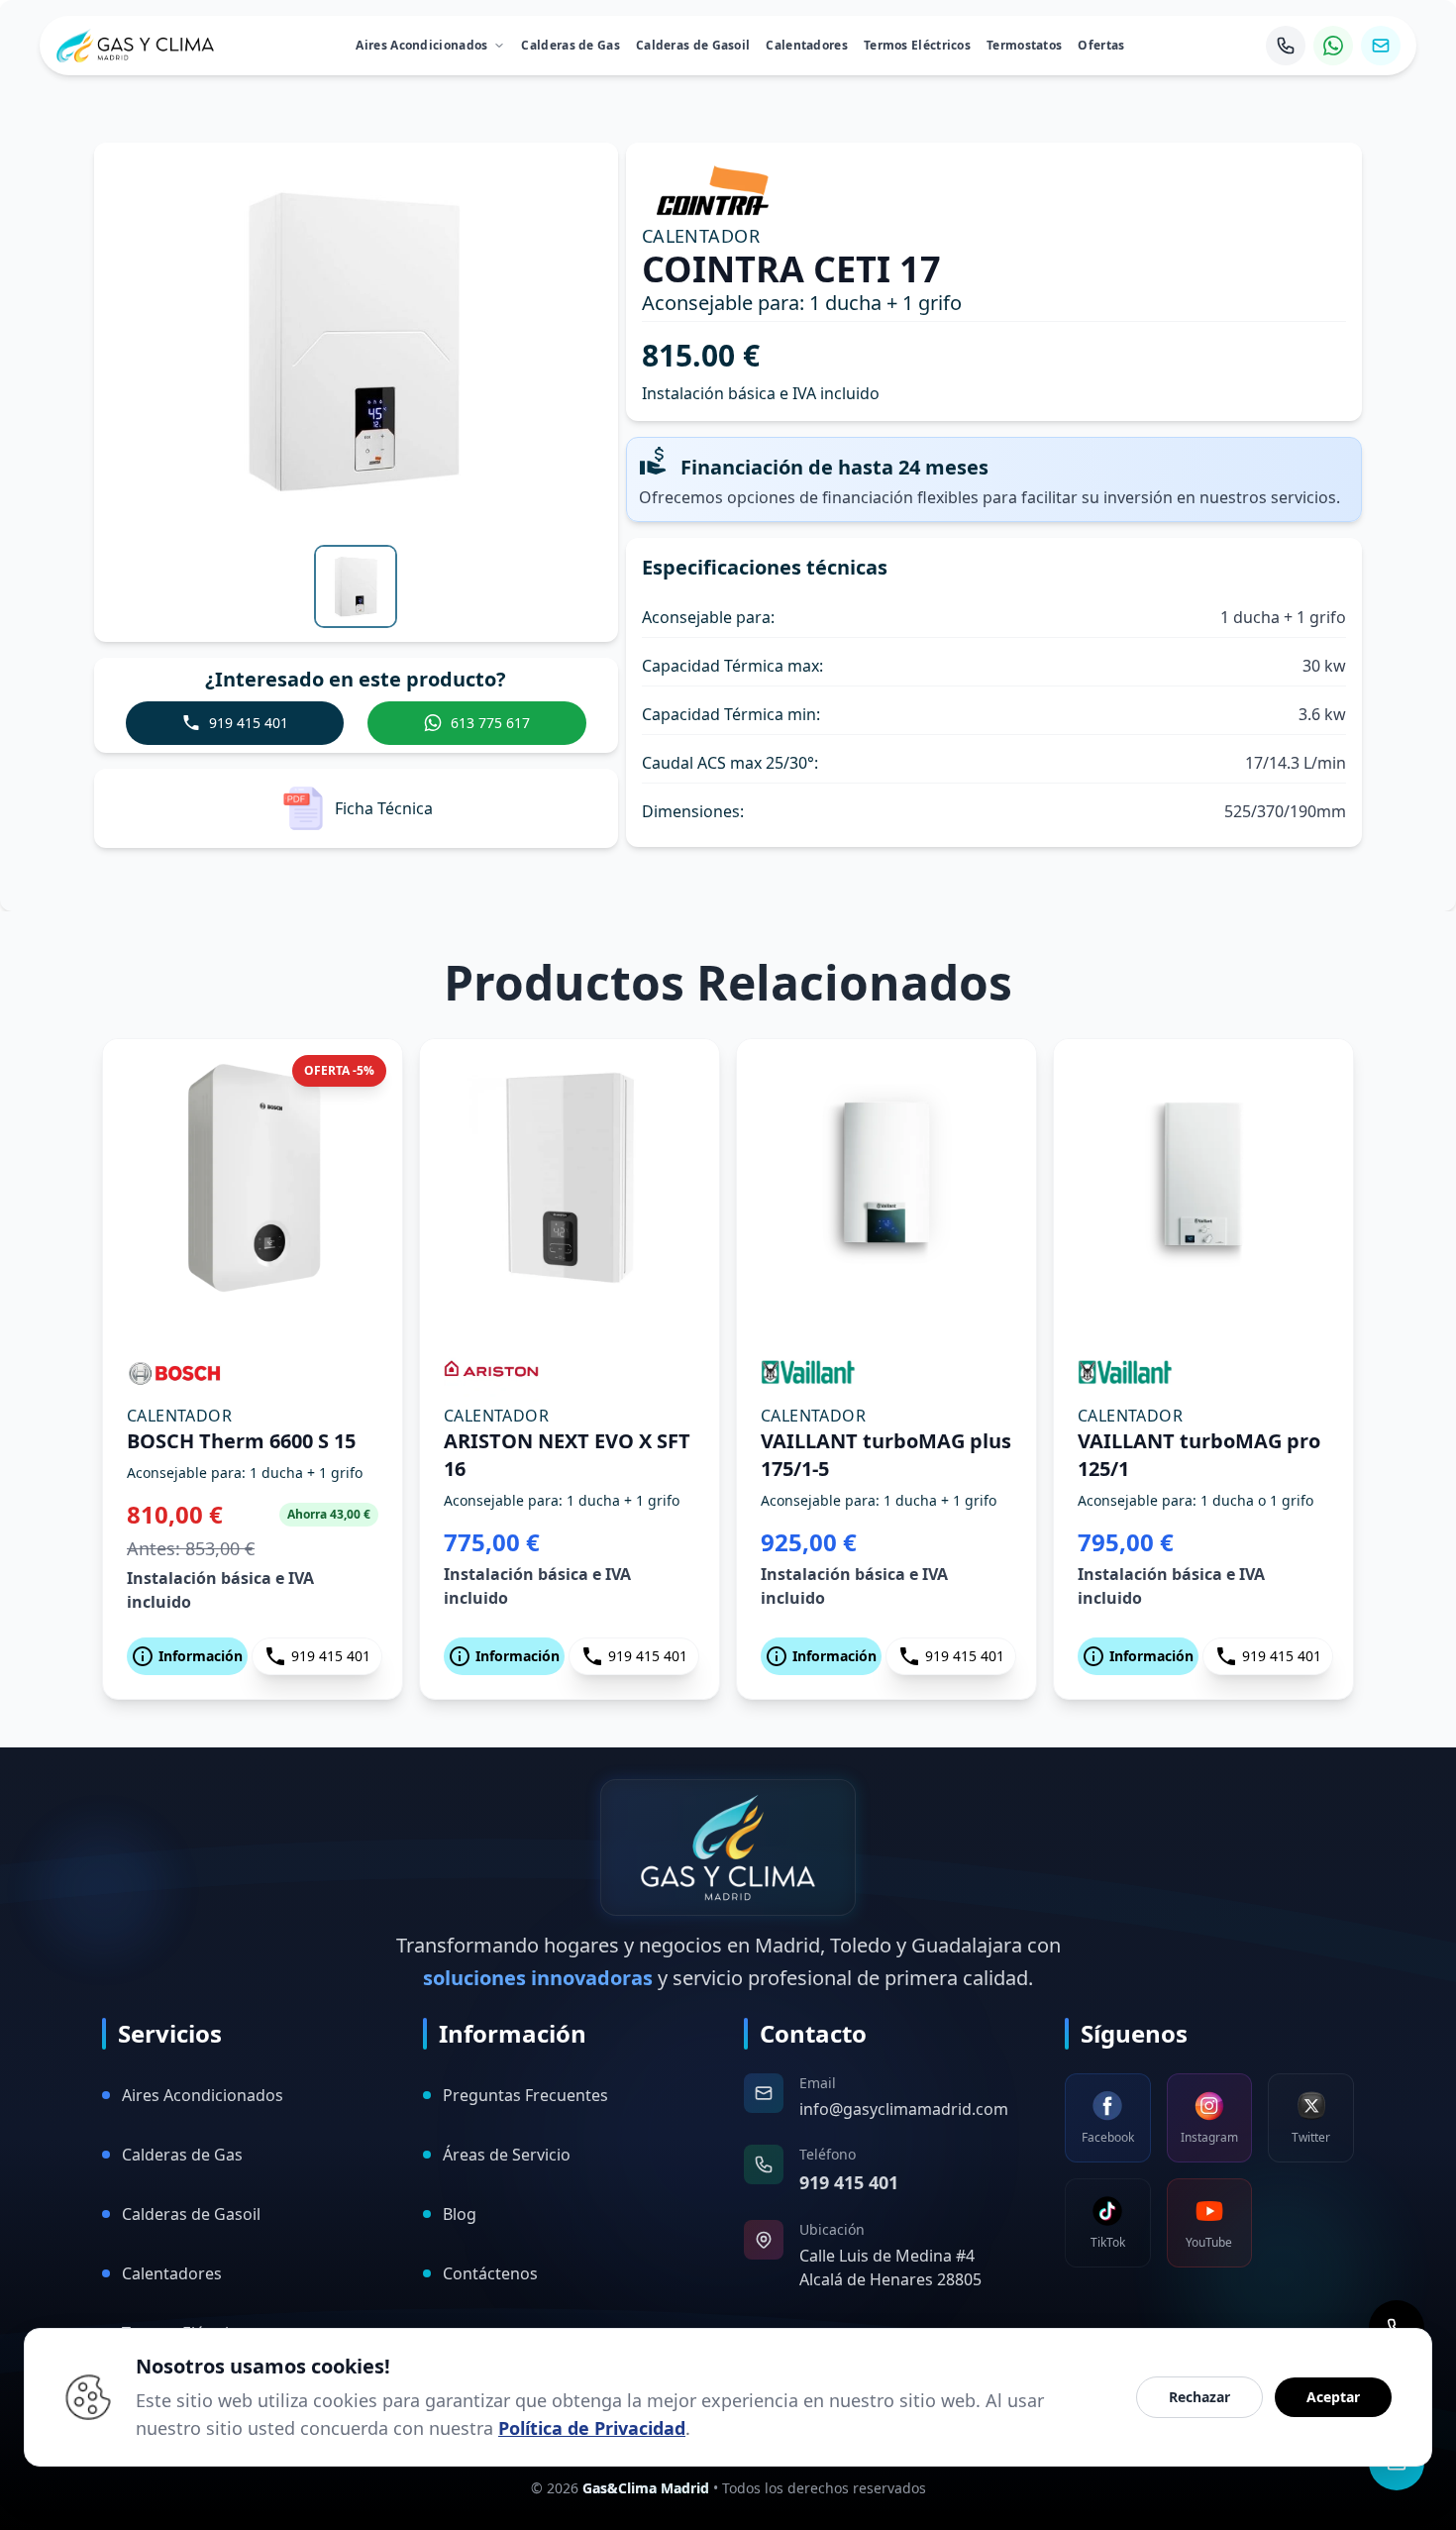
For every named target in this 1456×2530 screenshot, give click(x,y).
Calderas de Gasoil (693, 45)
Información (201, 1656)
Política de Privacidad (592, 2428)
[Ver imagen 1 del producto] (356, 586)
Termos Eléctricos (917, 45)
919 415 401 (331, 1656)
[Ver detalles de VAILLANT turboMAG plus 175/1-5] (886, 1178)
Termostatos (1024, 45)
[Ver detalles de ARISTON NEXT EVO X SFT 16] (570, 1178)
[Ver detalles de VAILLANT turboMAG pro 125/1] (1203, 1178)
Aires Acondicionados (421, 45)
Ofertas (1101, 45)
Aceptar (1333, 2397)
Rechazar (1199, 2397)
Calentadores (807, 45)
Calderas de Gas (571, 45)
